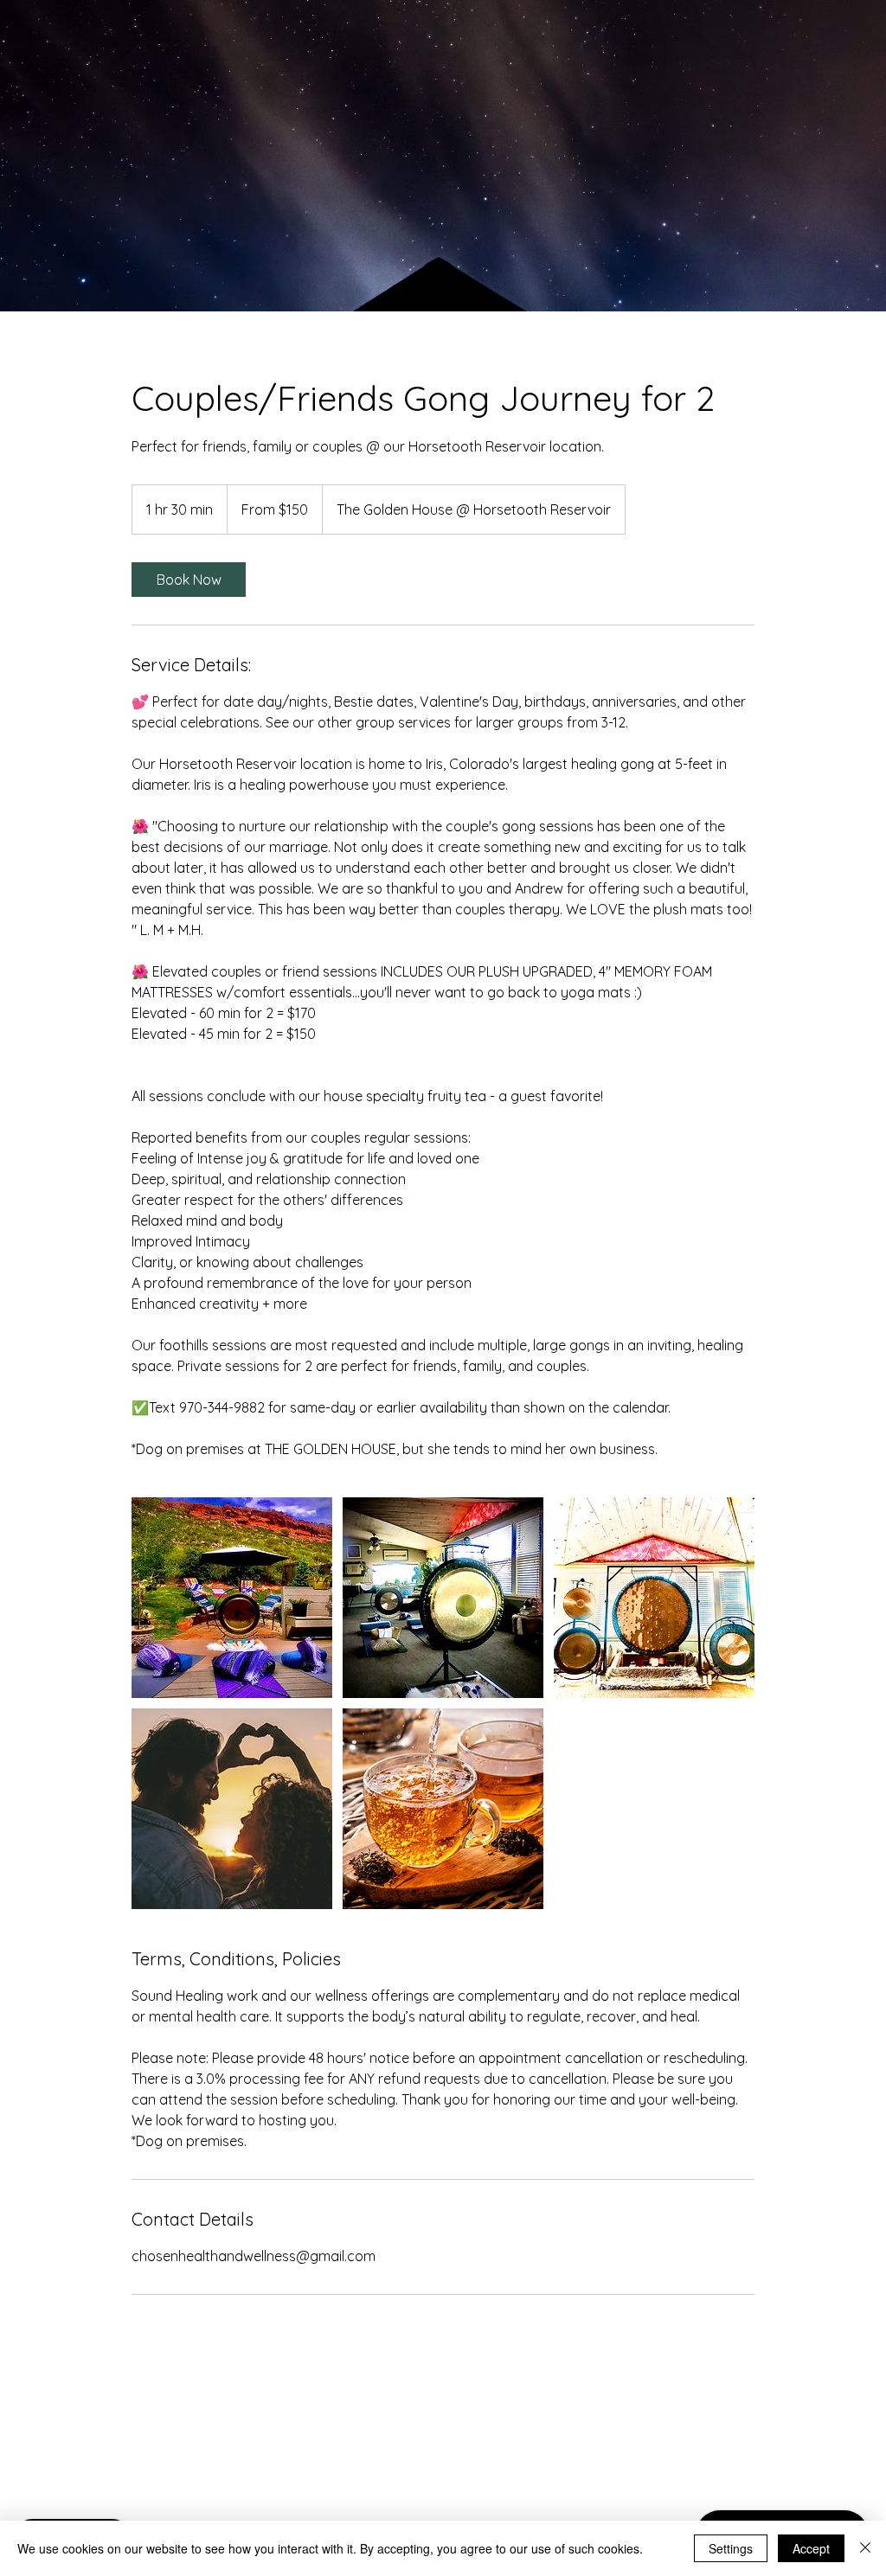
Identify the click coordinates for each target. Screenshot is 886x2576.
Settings (731, 2548)
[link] (189, 580)
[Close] (865, 2548)
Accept (811, 2548)
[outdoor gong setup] (232, 1598)
